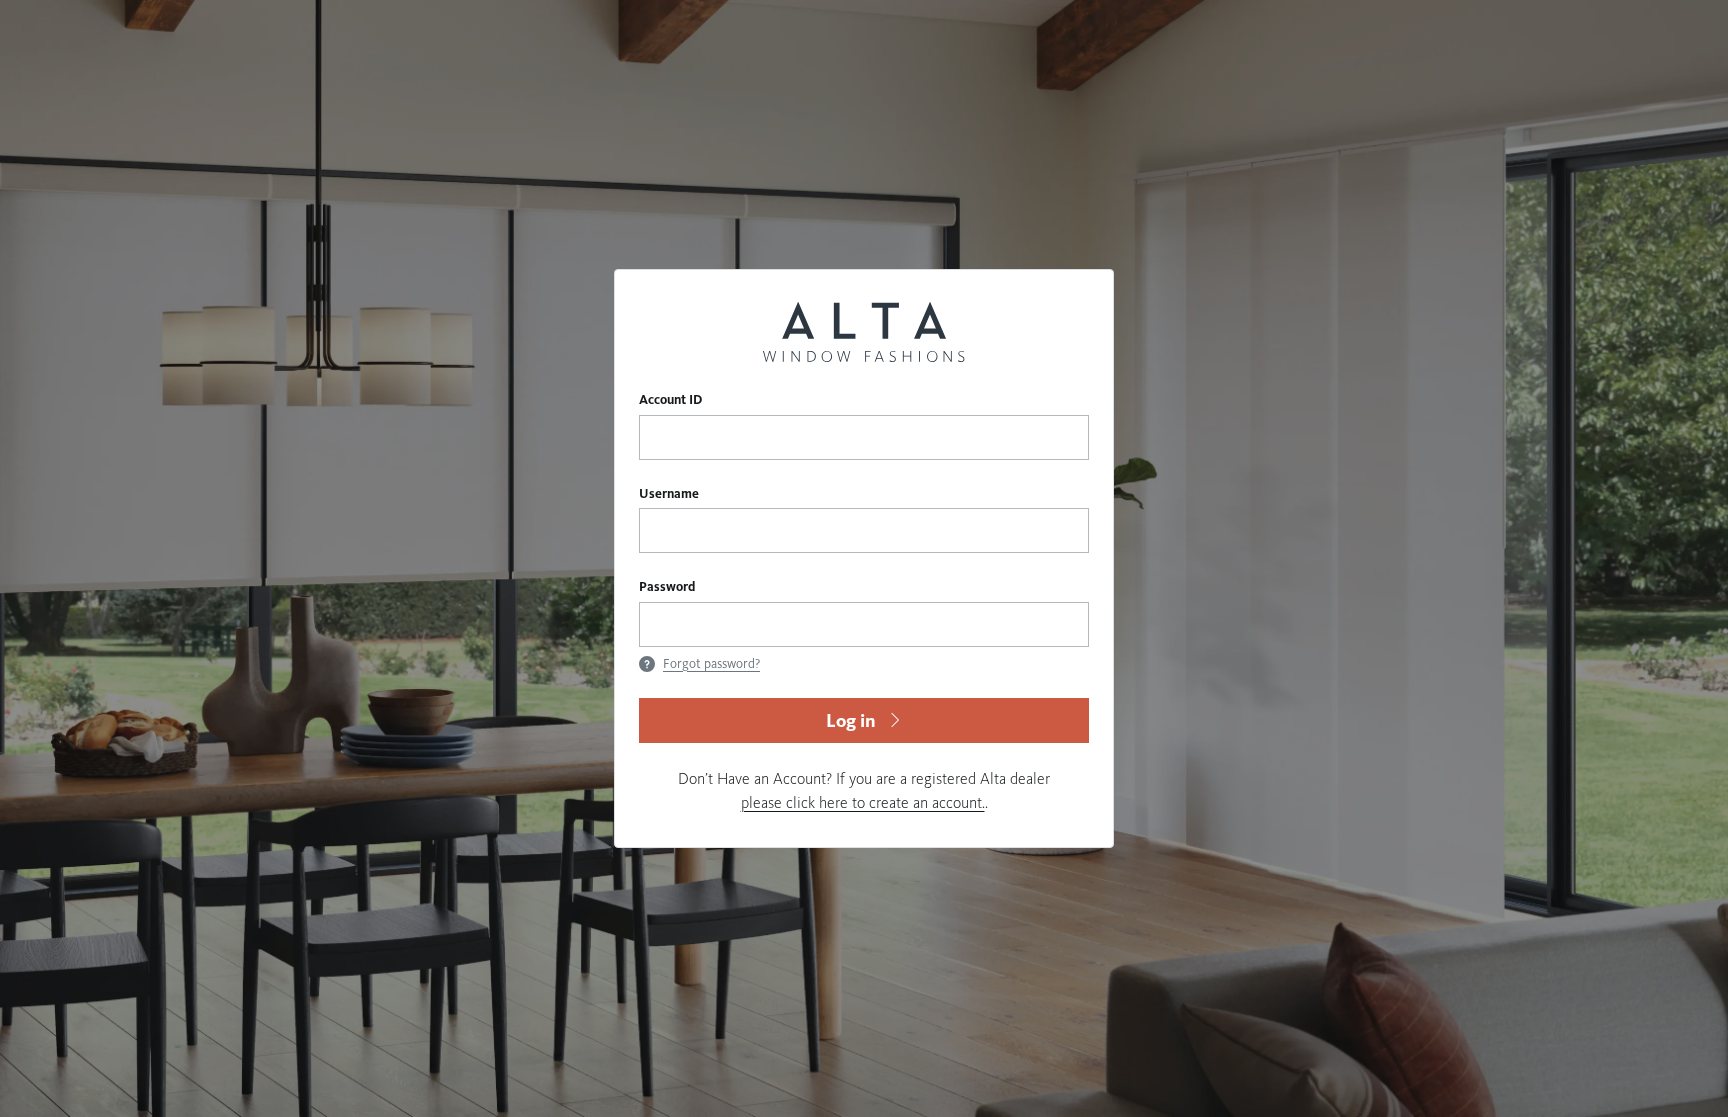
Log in (851, 720)
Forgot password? (711, 664)
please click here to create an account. (863, 802)
